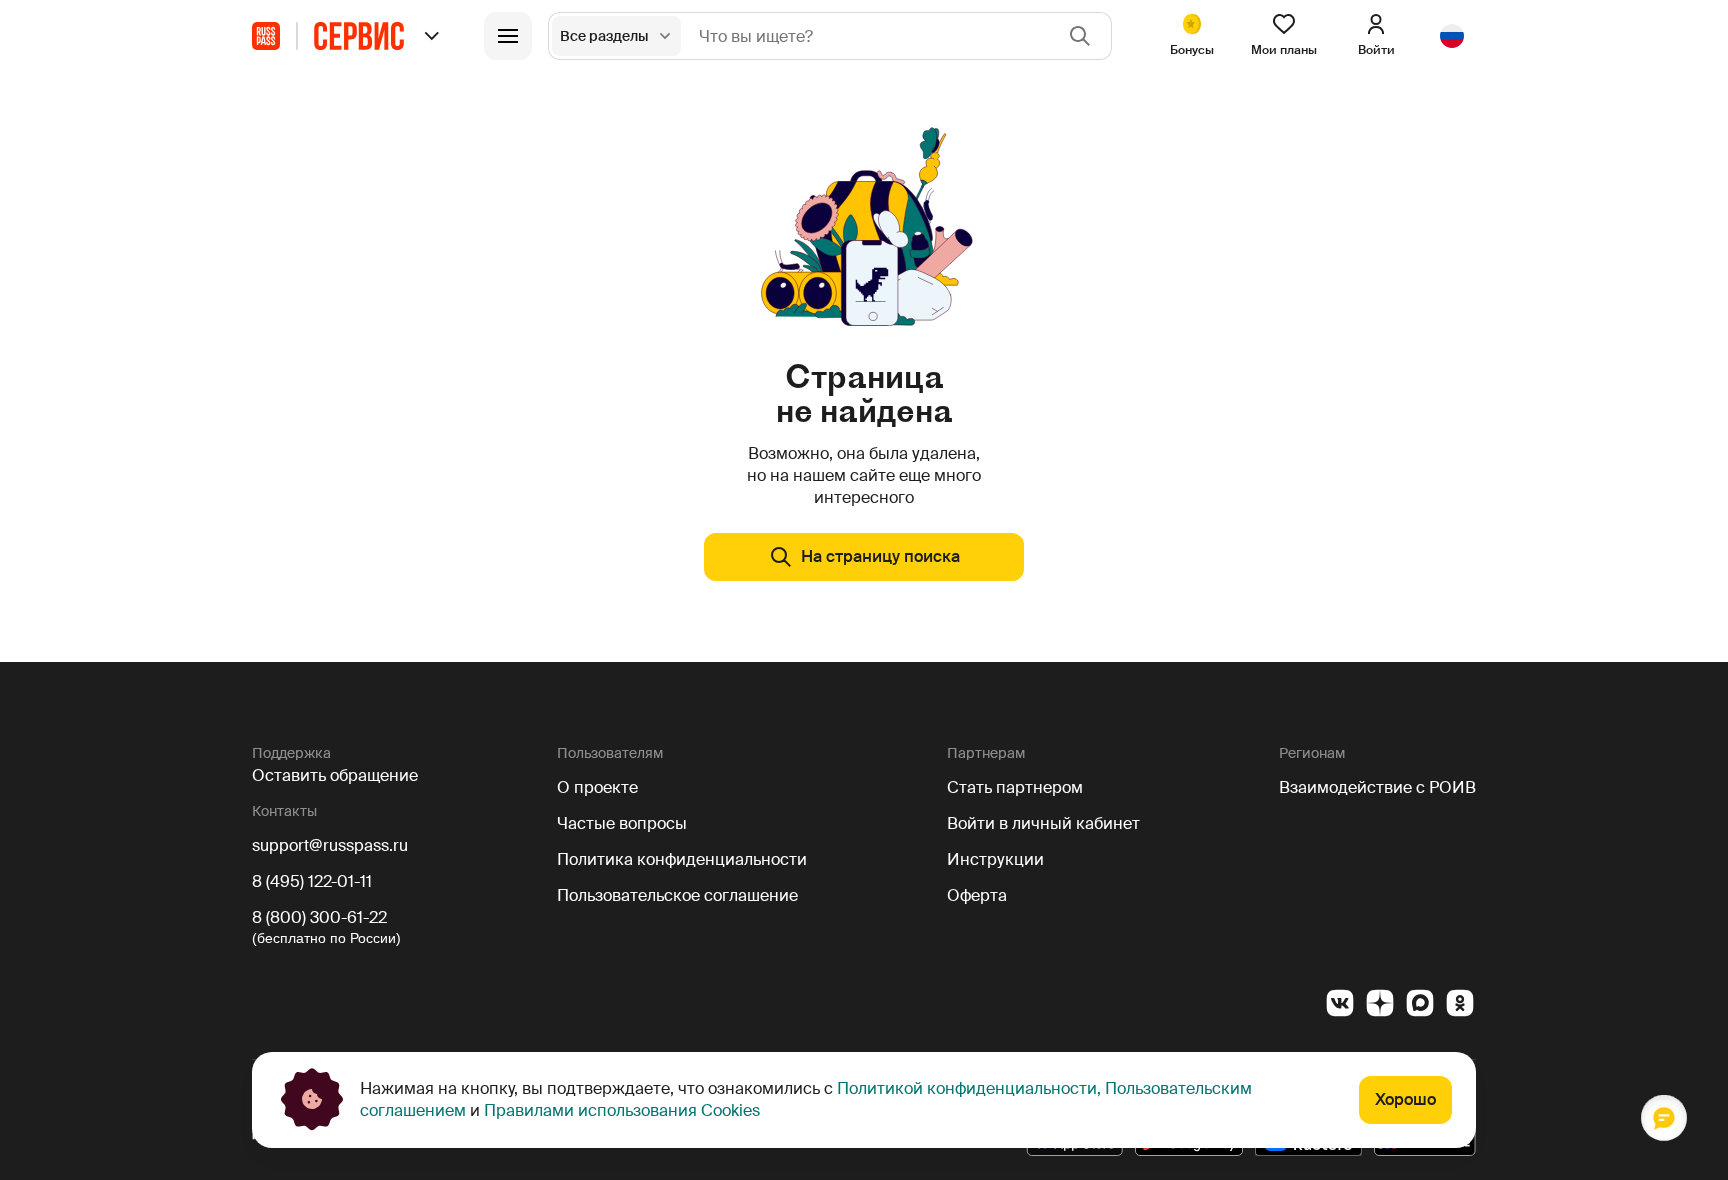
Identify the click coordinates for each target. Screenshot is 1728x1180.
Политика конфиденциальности (682, 859)
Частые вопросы (622, 823)
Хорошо (1405, 1099)
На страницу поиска (880, 556)
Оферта (977, 895)
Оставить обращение (335, 775)
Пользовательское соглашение (677, 895)
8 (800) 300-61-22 (319, 917)
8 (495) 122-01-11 (312, 881)
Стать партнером (1015, 787)
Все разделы (604, 36)
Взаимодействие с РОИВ (1377, 787)
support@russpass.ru (330, 845)
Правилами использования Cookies (622, 1110)
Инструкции (995, 859)
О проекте (597, 787)
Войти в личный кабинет (1043, 823)
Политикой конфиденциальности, (969, 1088)
